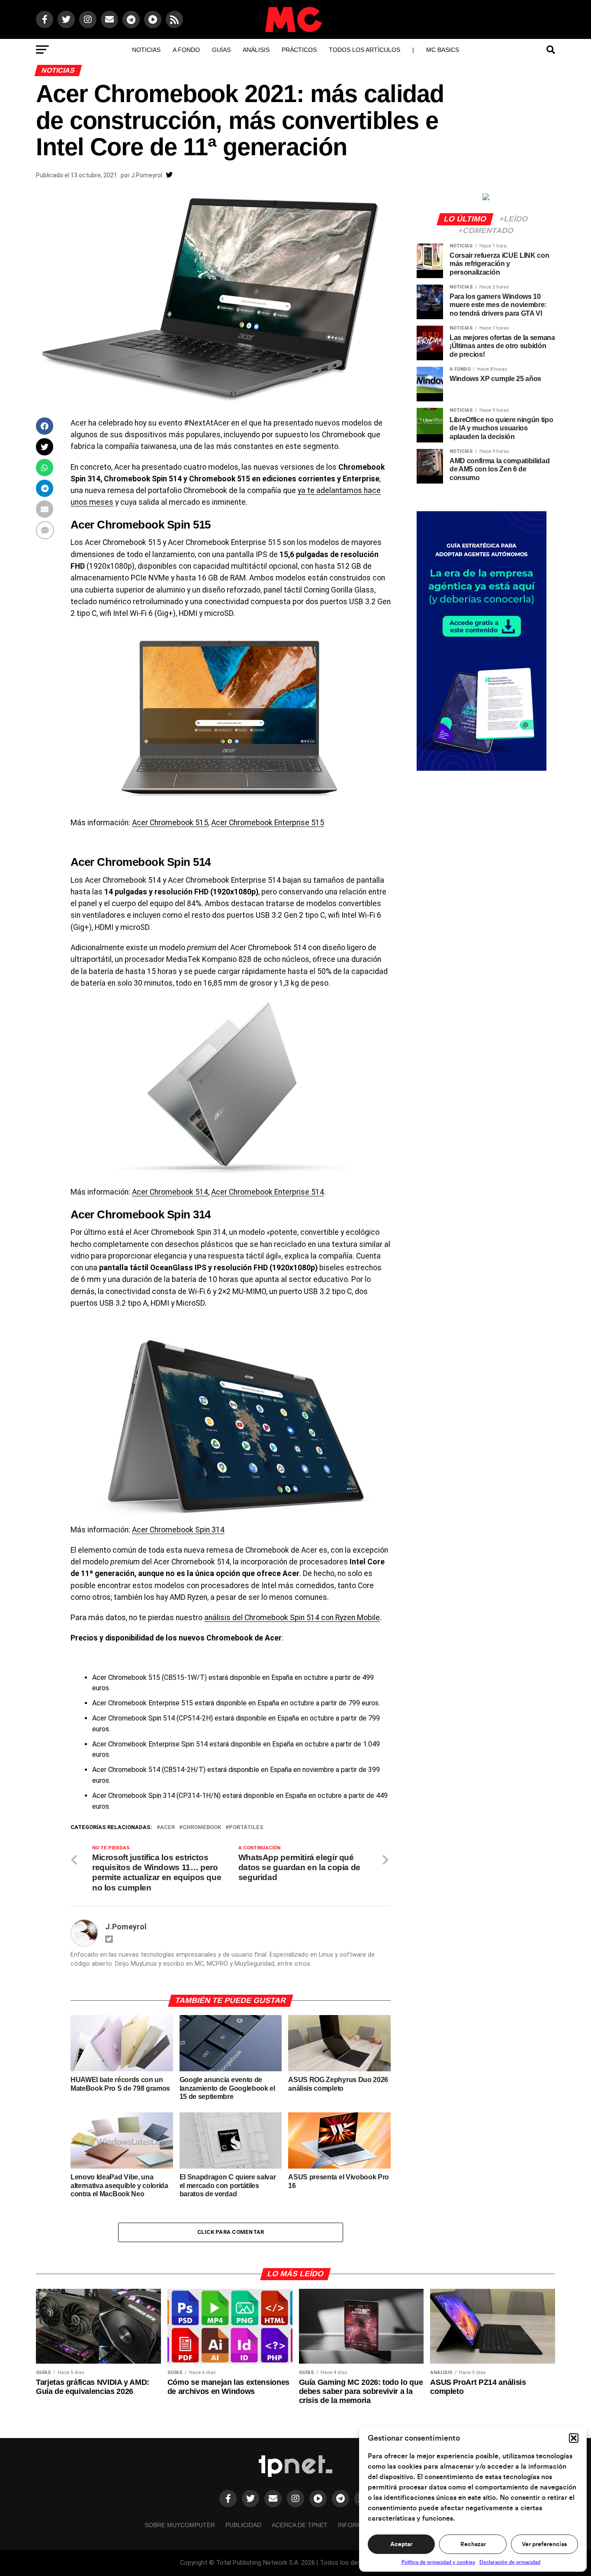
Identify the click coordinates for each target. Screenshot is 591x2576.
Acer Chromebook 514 (170, 1192)
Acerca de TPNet (300, 2525)
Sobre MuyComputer (180, 2525)
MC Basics (443, 50)
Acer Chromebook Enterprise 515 (268, 823)
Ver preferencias (544, 2544)
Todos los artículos (365, 50)
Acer (167, 1828)
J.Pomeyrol (147, 175)
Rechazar (473, 2544)
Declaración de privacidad (510, 2562)
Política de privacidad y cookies (438, 2562)
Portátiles (246, 1828)
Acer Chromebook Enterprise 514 (268, 1192)
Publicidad (243, 2525)
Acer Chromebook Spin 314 (178, 1530)
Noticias (146, 50)
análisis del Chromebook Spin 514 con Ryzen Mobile (292, 1618)
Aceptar (401, 2544)
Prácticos (299, 50)
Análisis (256, 50)
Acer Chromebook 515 (170, 823)
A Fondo (186, 50)
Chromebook (202, 1828)
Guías (221, 50)
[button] (574, 2438)
